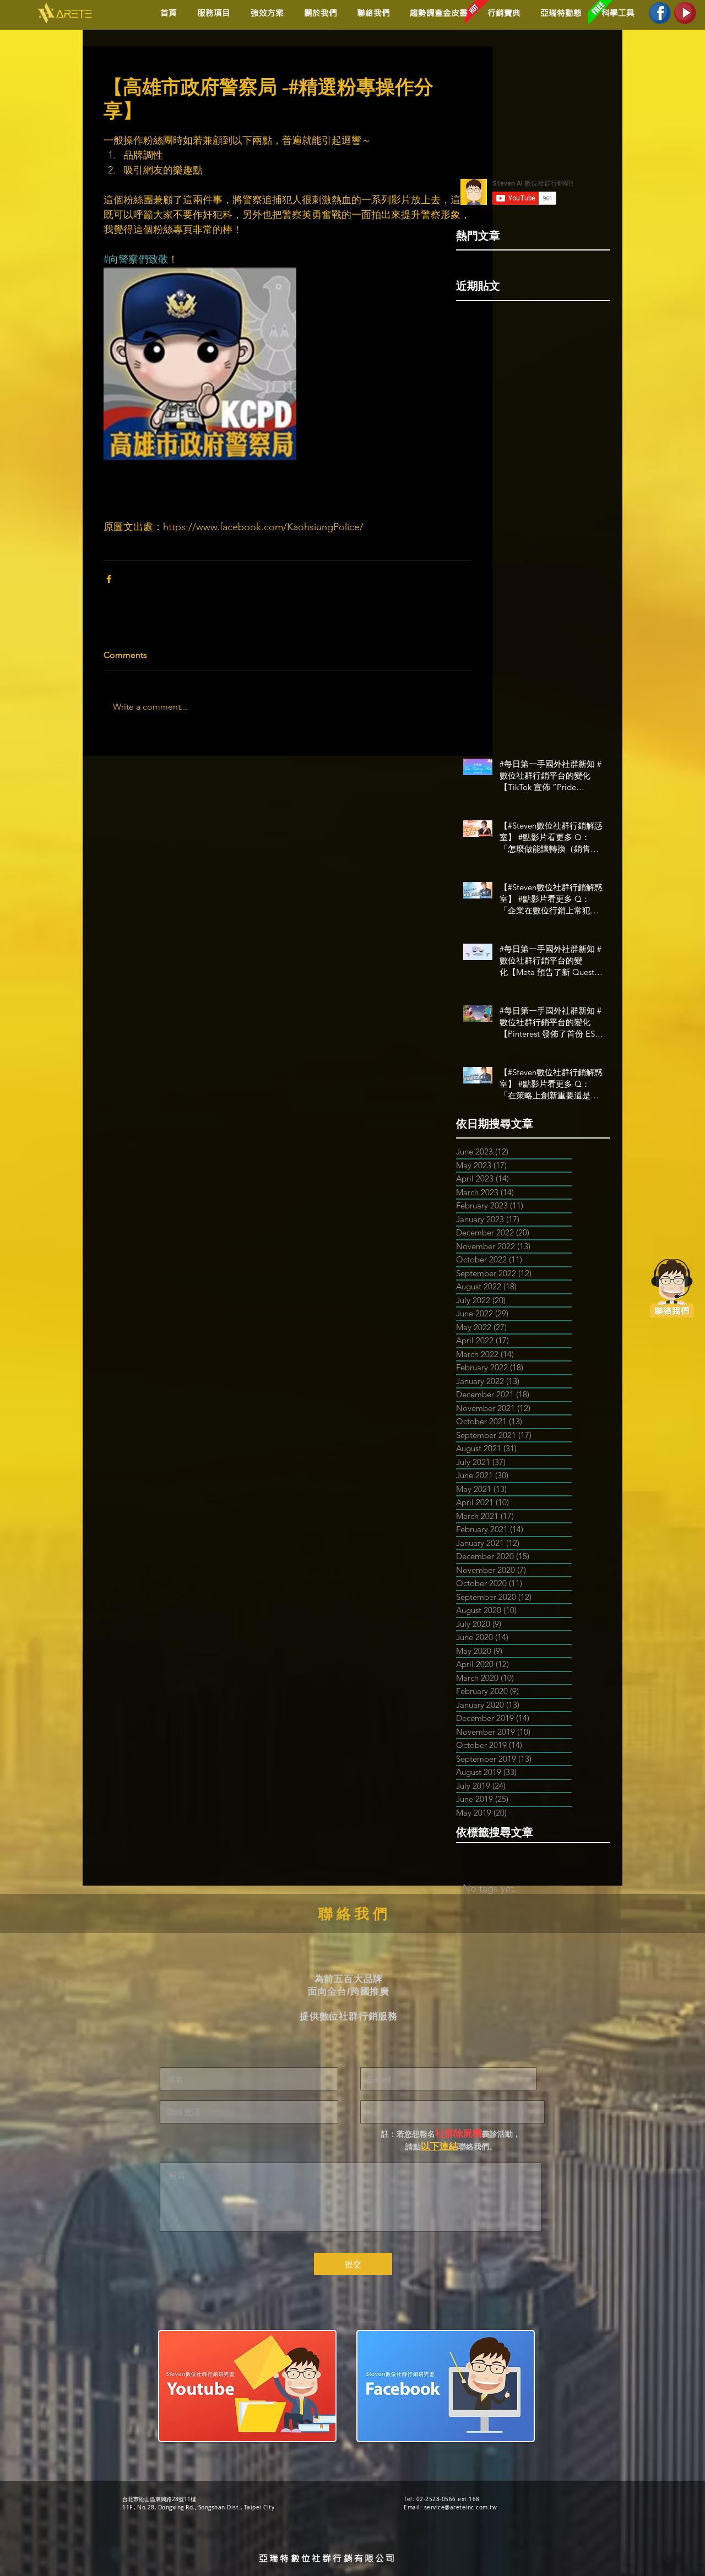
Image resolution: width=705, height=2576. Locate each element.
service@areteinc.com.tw (461, 2507)
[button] (265, 13)
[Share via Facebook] (109, 579)
